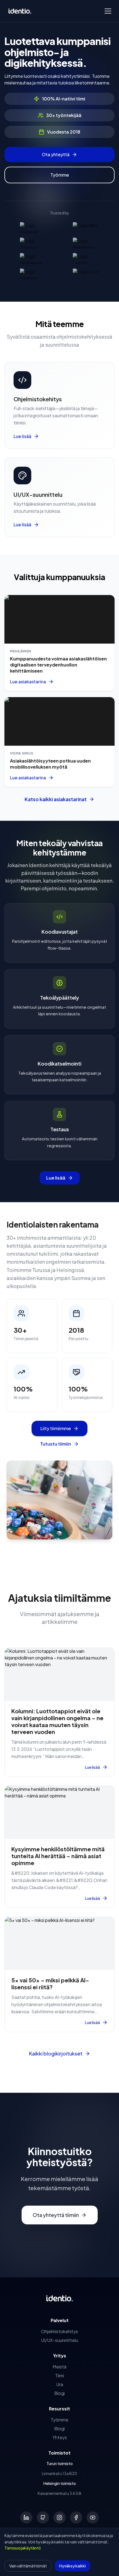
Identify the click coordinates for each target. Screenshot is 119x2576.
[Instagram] (59, 2517)
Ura (60, 2384)
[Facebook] (76, 2517)
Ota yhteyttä (56, 154)
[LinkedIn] (26, 2517)
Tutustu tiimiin (56, 1444)
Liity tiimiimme (56, 1428)
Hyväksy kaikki (73, 2566)
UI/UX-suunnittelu (59, 2340)
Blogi (59, 2393)
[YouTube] (93, 2517)
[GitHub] (43, 2517)
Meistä (59, 2367)
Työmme (60, 175)
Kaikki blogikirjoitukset (56, 2053)
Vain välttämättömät (28, 2566)
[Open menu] (108, 11)
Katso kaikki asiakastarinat (56, 799)
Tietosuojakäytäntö (23, 2548)
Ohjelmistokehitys (59, 2331)
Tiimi (59, 2376)
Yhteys (60, 2437)
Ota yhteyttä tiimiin (56, 2215)
